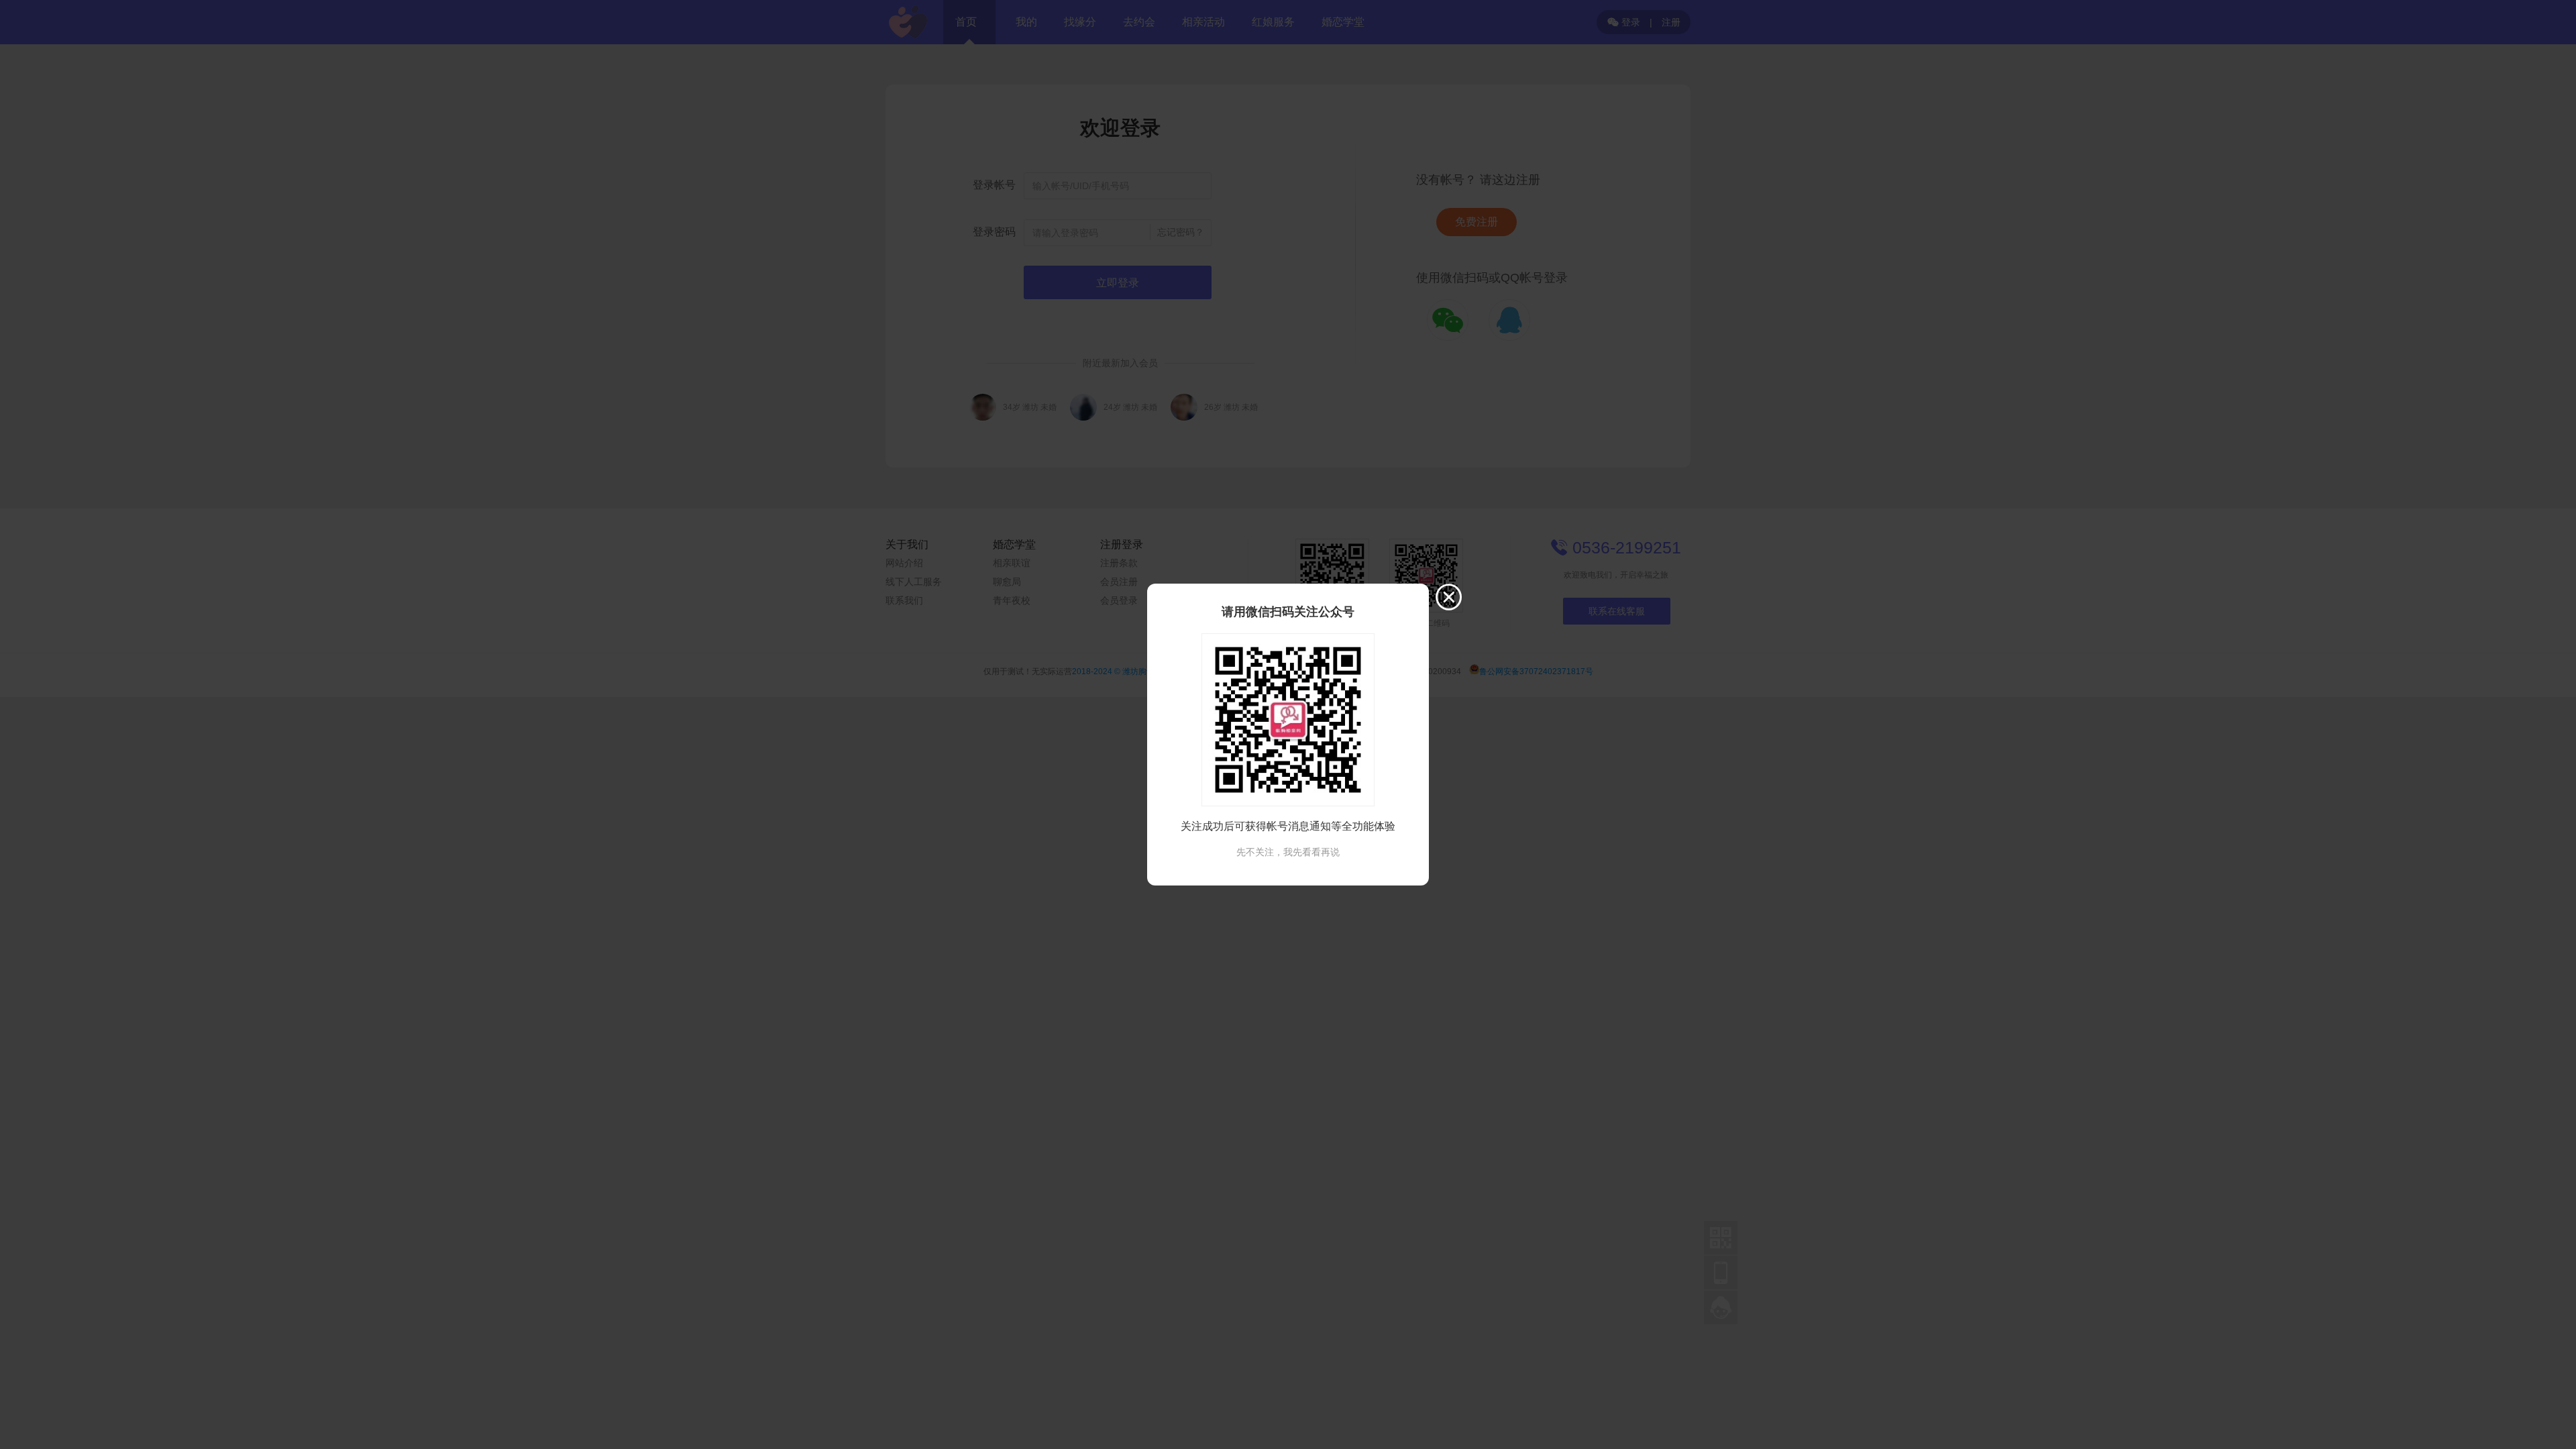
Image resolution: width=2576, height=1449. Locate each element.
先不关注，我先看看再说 (1288, 852)
